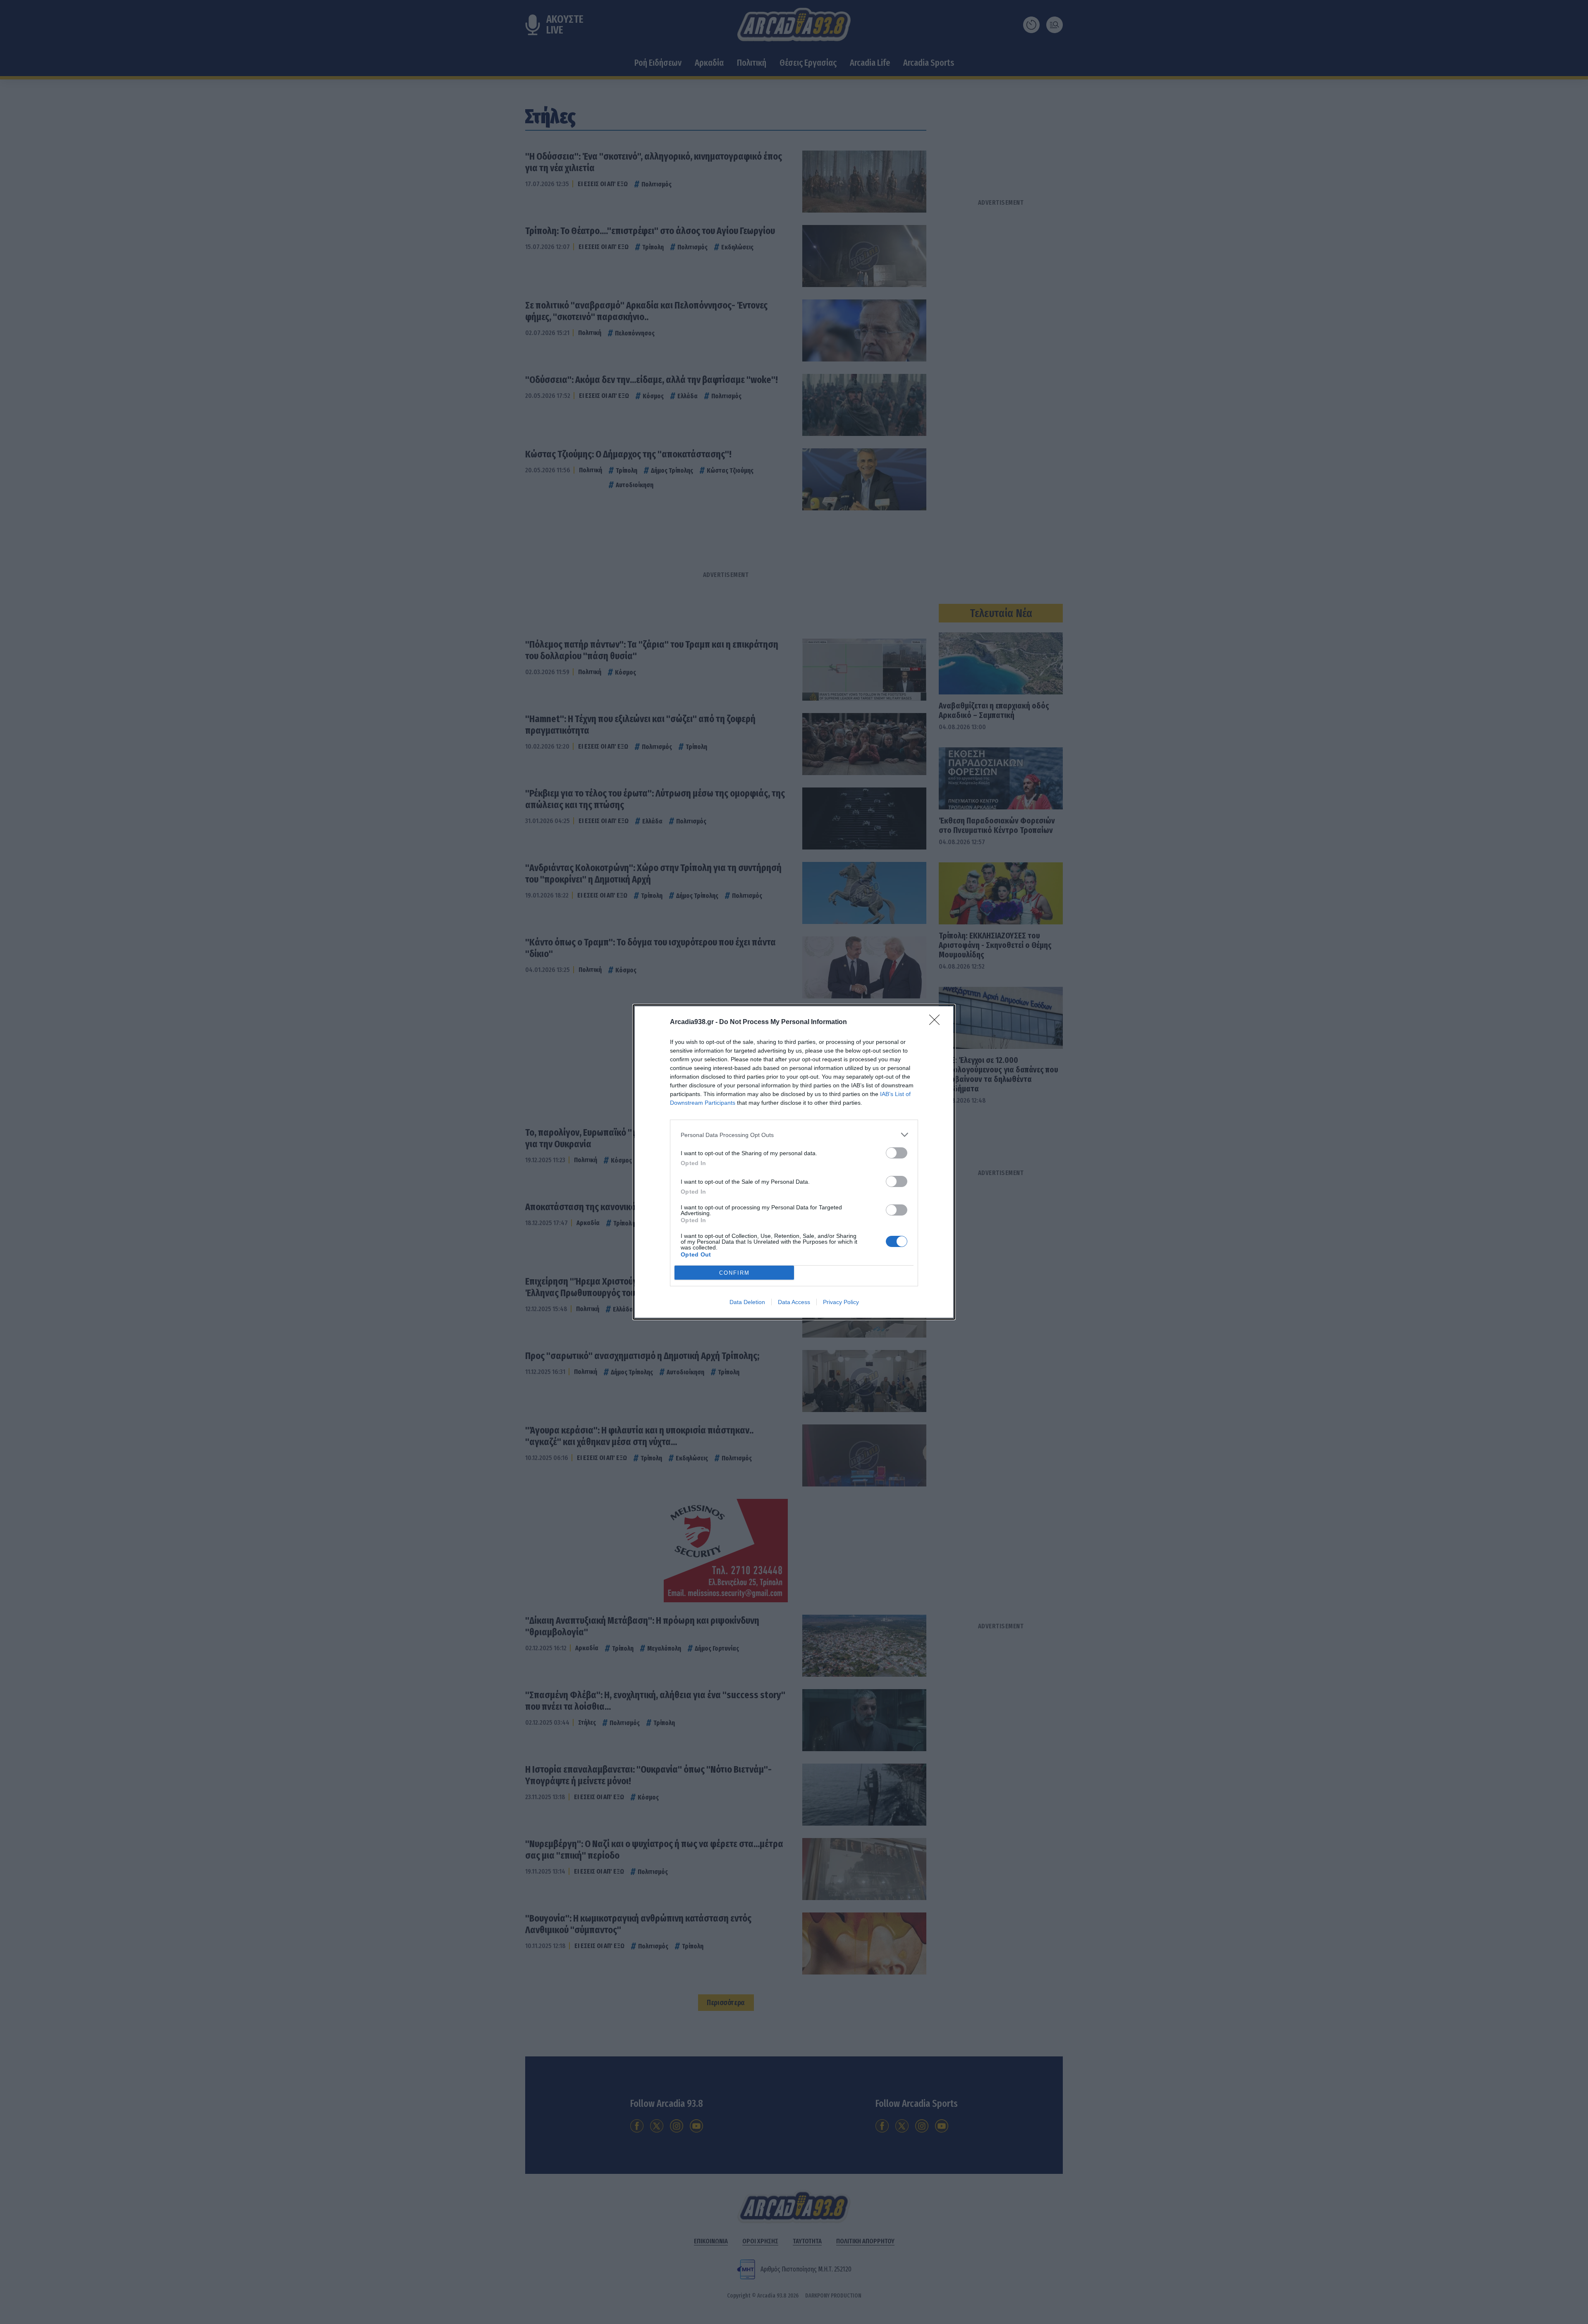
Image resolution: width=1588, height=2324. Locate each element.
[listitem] (794, 1135)
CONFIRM (734, 1273)
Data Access (794, 1302)
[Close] (937, 1022)
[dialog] (794, 1162)
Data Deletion (747, 1302)
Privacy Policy (841, 1302)
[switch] (897, 1153)
